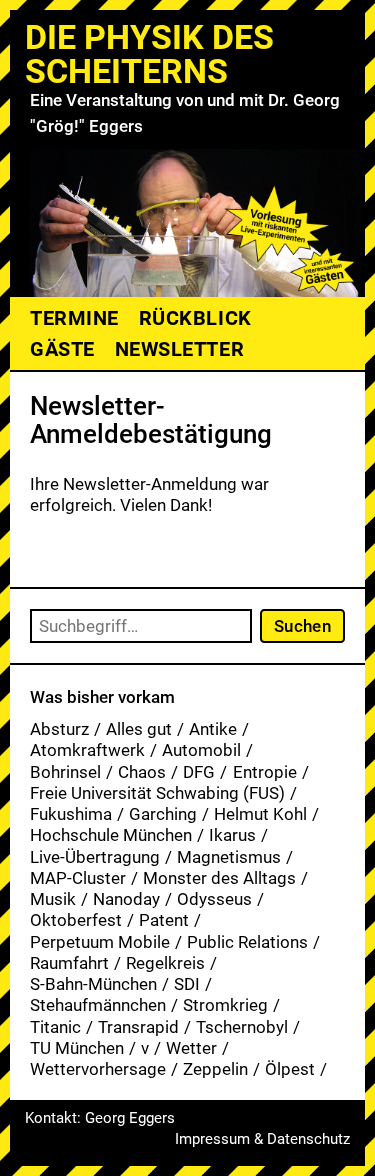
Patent (164, 920)
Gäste (62, 349)
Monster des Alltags (219, 878)
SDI (187, 984)
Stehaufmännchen (98, 1005)
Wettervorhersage (98, 1069)
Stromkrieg (225, 1005)
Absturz (59, 729)
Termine (74, 318)
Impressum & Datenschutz (262, 1139)
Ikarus (232, 835)
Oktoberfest (76, 920)
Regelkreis (165, 963)
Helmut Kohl (260, 814)
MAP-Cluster (78, 878)
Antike (213, 729)
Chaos (142, 772)
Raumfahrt (69, 963)
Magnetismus (229, 857)
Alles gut (139, 729)
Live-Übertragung (95, 857)
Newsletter (179, 349)
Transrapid (138, 1027)
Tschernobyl (242, 1027)
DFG (199, 772)
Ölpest (290, 1069)
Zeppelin (215, 1069)
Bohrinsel (65, 772)
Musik (53, 899)
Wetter (191, 1048)
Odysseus (214, 899)
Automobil (201, 750)
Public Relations (247, 942)
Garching (163, 814)
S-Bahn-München (93, 984)
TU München (77, 1048)
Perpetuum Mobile (100, 942)
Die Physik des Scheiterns (149, 54)
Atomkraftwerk (87, 750)
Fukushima (71, 814)
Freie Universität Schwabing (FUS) (157, 793)
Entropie (265, 772)
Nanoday (126, 899)
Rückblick (195, 318)
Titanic (55, 1027)
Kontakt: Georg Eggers (100, 1118)
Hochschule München (111, 835)
